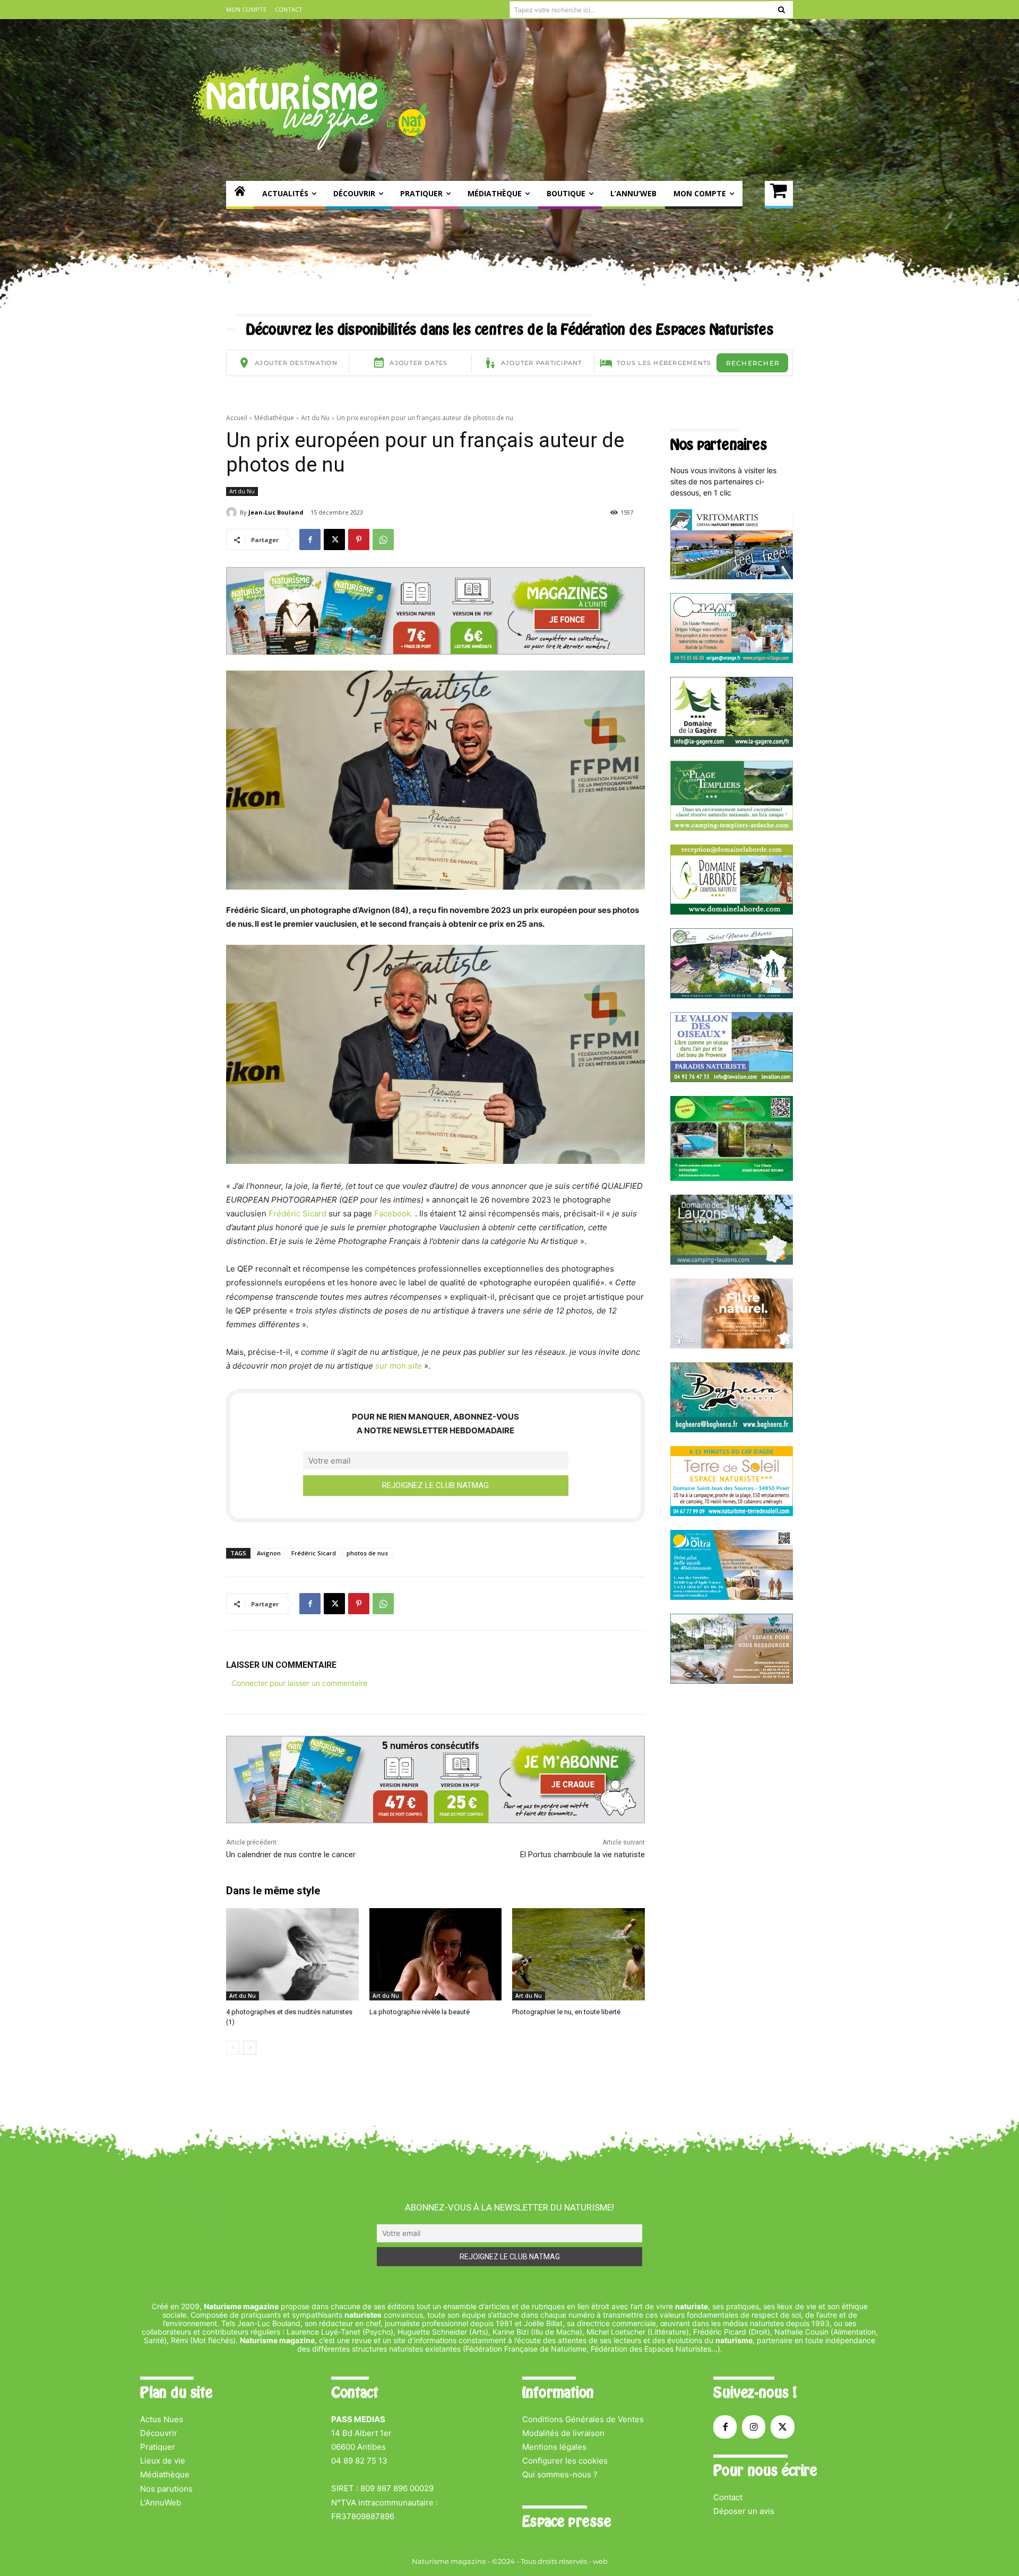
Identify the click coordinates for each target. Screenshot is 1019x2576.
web (600, 2561)
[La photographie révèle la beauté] (436, 1955)
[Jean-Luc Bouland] (233, 512)
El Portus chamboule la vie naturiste (582, 1855)
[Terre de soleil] (732, 1513)
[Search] (781, 10)
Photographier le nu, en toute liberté (566, 2012)
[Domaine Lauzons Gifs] (732, 1262)
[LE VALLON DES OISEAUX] (732, 1079)
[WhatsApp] (383, 539)
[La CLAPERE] (732, 995)
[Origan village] (732, 660)
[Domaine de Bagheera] (732, 1429)
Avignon (269, 1553)
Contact (728, 2497)
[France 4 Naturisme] (732, 1346)
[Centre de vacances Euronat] (732, 1681)
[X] (334, 539)
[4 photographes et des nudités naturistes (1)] (292, 1955)
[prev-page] (233, 2048)
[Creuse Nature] (732, 1178)
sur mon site (400, 1366)
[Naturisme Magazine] (311, 105)
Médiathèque (274, 418)
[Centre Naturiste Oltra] (732, 1597)
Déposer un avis (744, 2511)
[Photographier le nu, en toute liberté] (578, 1955)
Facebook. (394, 1213)
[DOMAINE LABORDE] (732, 912)
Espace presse (567, 2521)
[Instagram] (754, 2427)
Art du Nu (315, 418)
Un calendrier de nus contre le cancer (291, 1855)
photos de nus (367, 1553)
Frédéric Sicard (299, 1213)
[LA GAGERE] (732, 744)
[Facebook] (310, 539)
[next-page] (250, 2048)
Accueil (237, 418)
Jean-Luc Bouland (276, 512)
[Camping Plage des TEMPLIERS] (732, 828)
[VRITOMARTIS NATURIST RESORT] (732, 576)
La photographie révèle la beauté (420, 2012)
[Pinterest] (359, 539)
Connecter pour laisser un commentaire (299, 1683)
